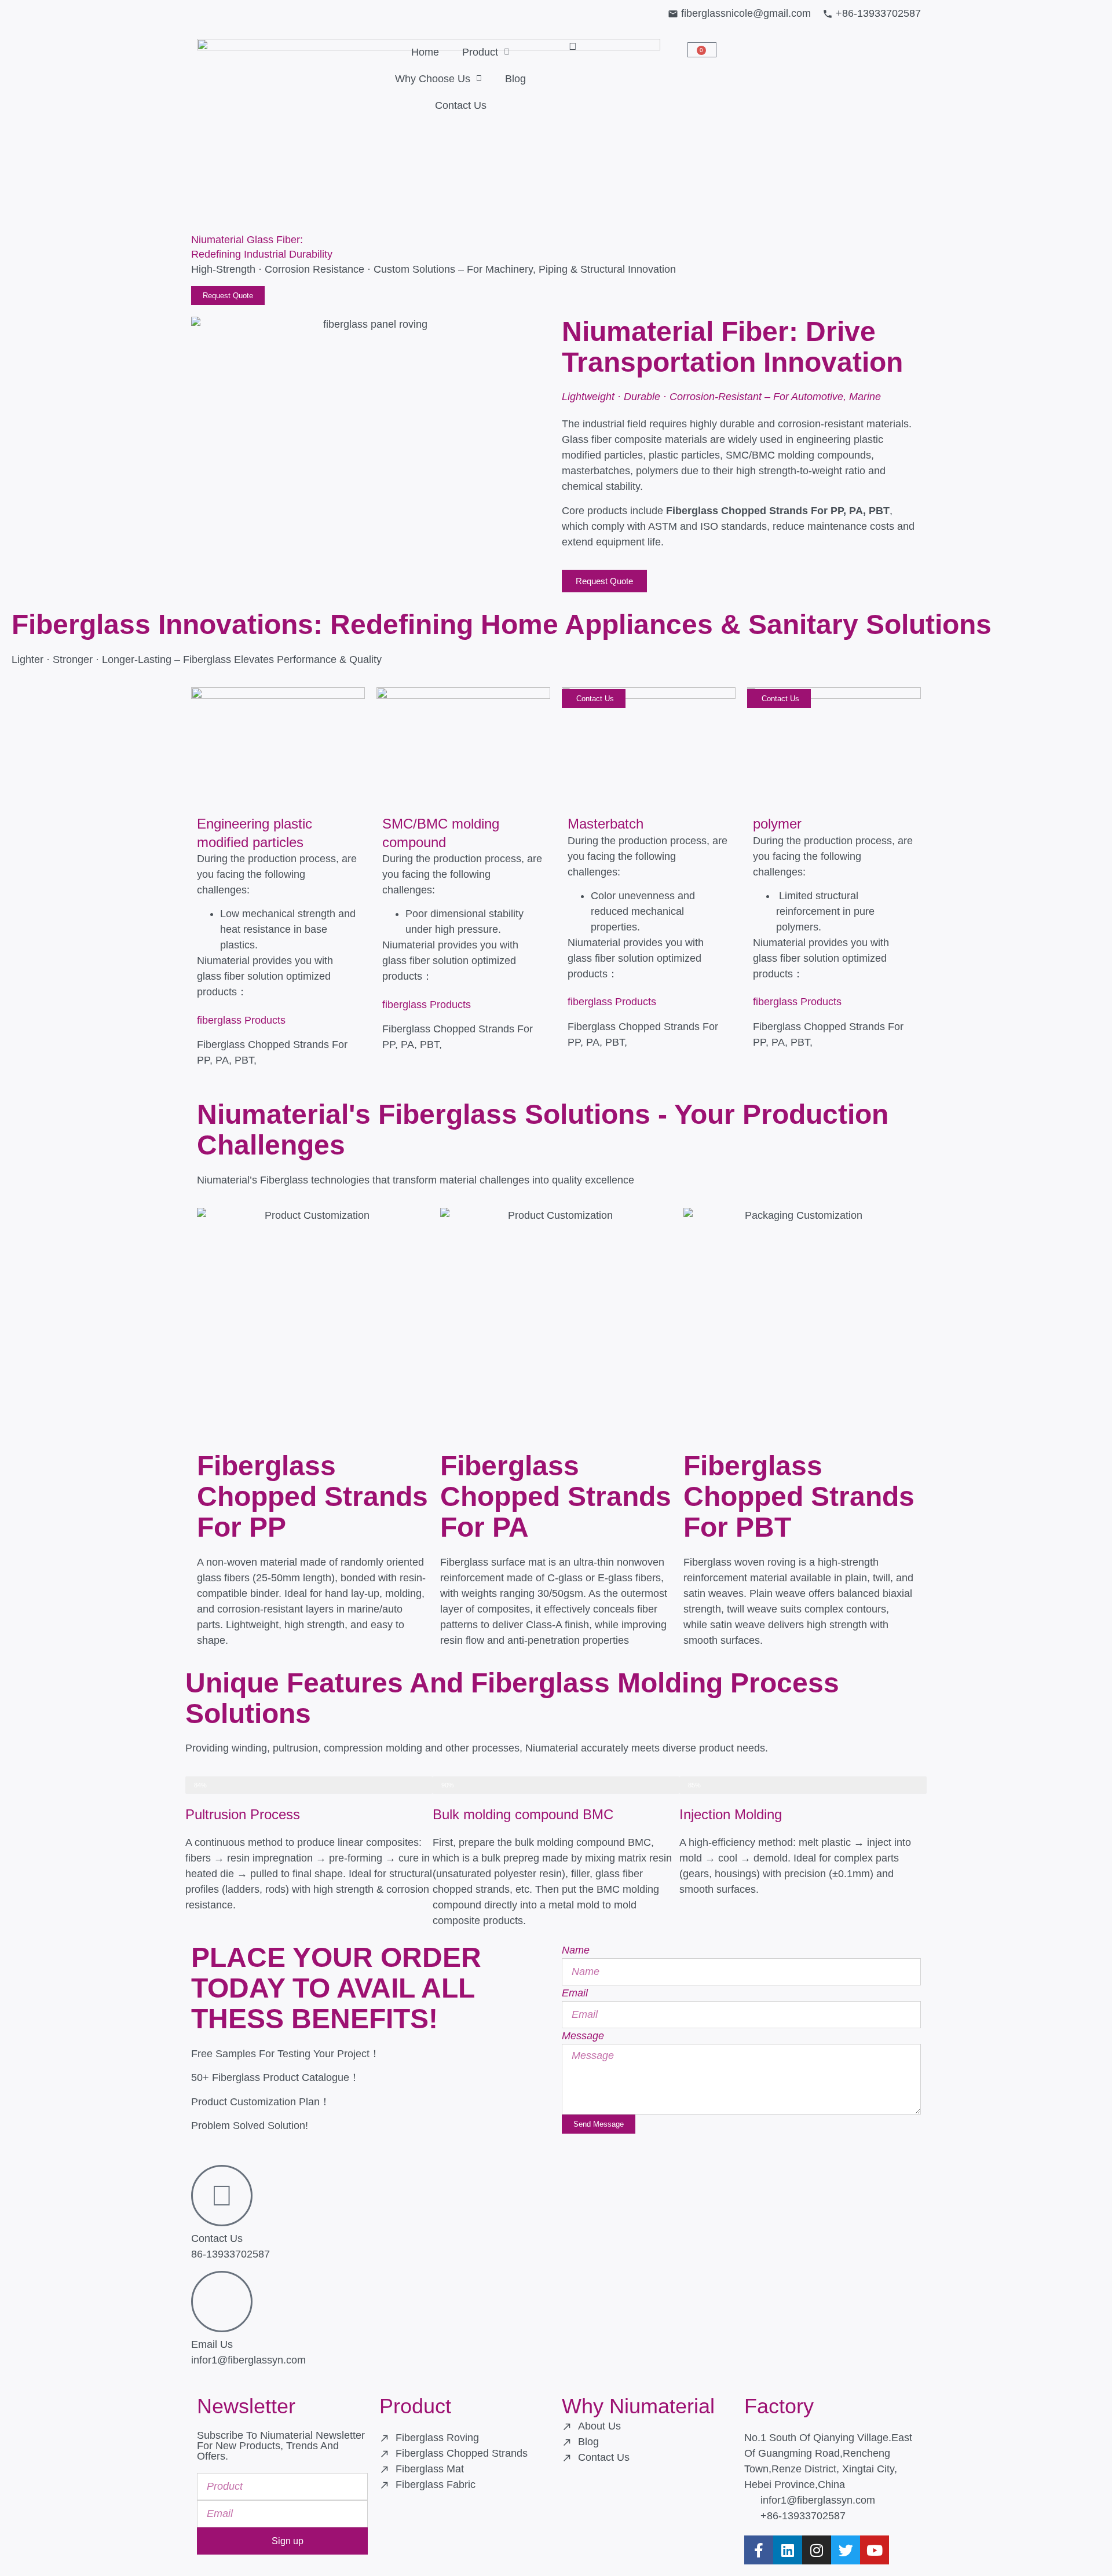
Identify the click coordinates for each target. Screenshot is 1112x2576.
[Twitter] (846, 2550)
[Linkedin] (788, 2550)
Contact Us (461, 105)
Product (480, 52)
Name (576, 1950)
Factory (779, 2406)
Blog (515, 79)
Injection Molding (731, 1814)
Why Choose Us (433, 79)
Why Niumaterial (638, 2406)
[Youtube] (875, 2550)
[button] (573, 46)
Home (425, 52)
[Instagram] (817, 2550)
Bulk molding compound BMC (523, 1814)
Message (583, 2036)
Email (575, 1993)
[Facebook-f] (759, 2550)
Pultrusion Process (243, 1814)
